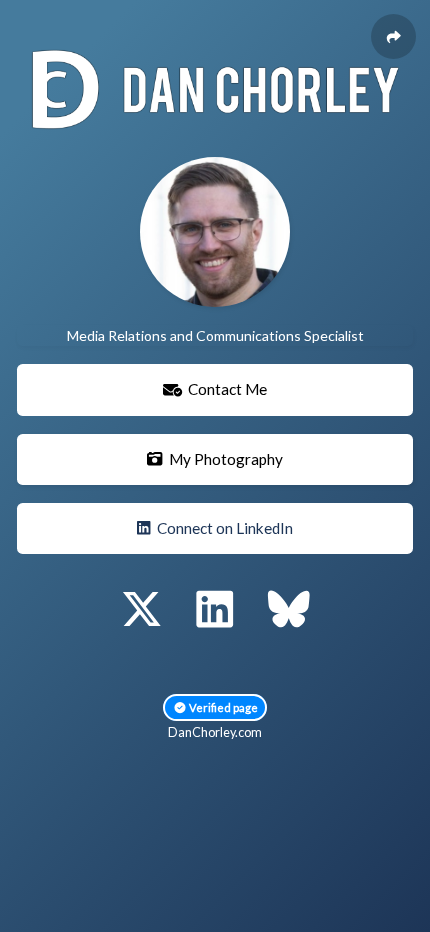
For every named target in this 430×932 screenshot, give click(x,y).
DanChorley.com (215, 732)
